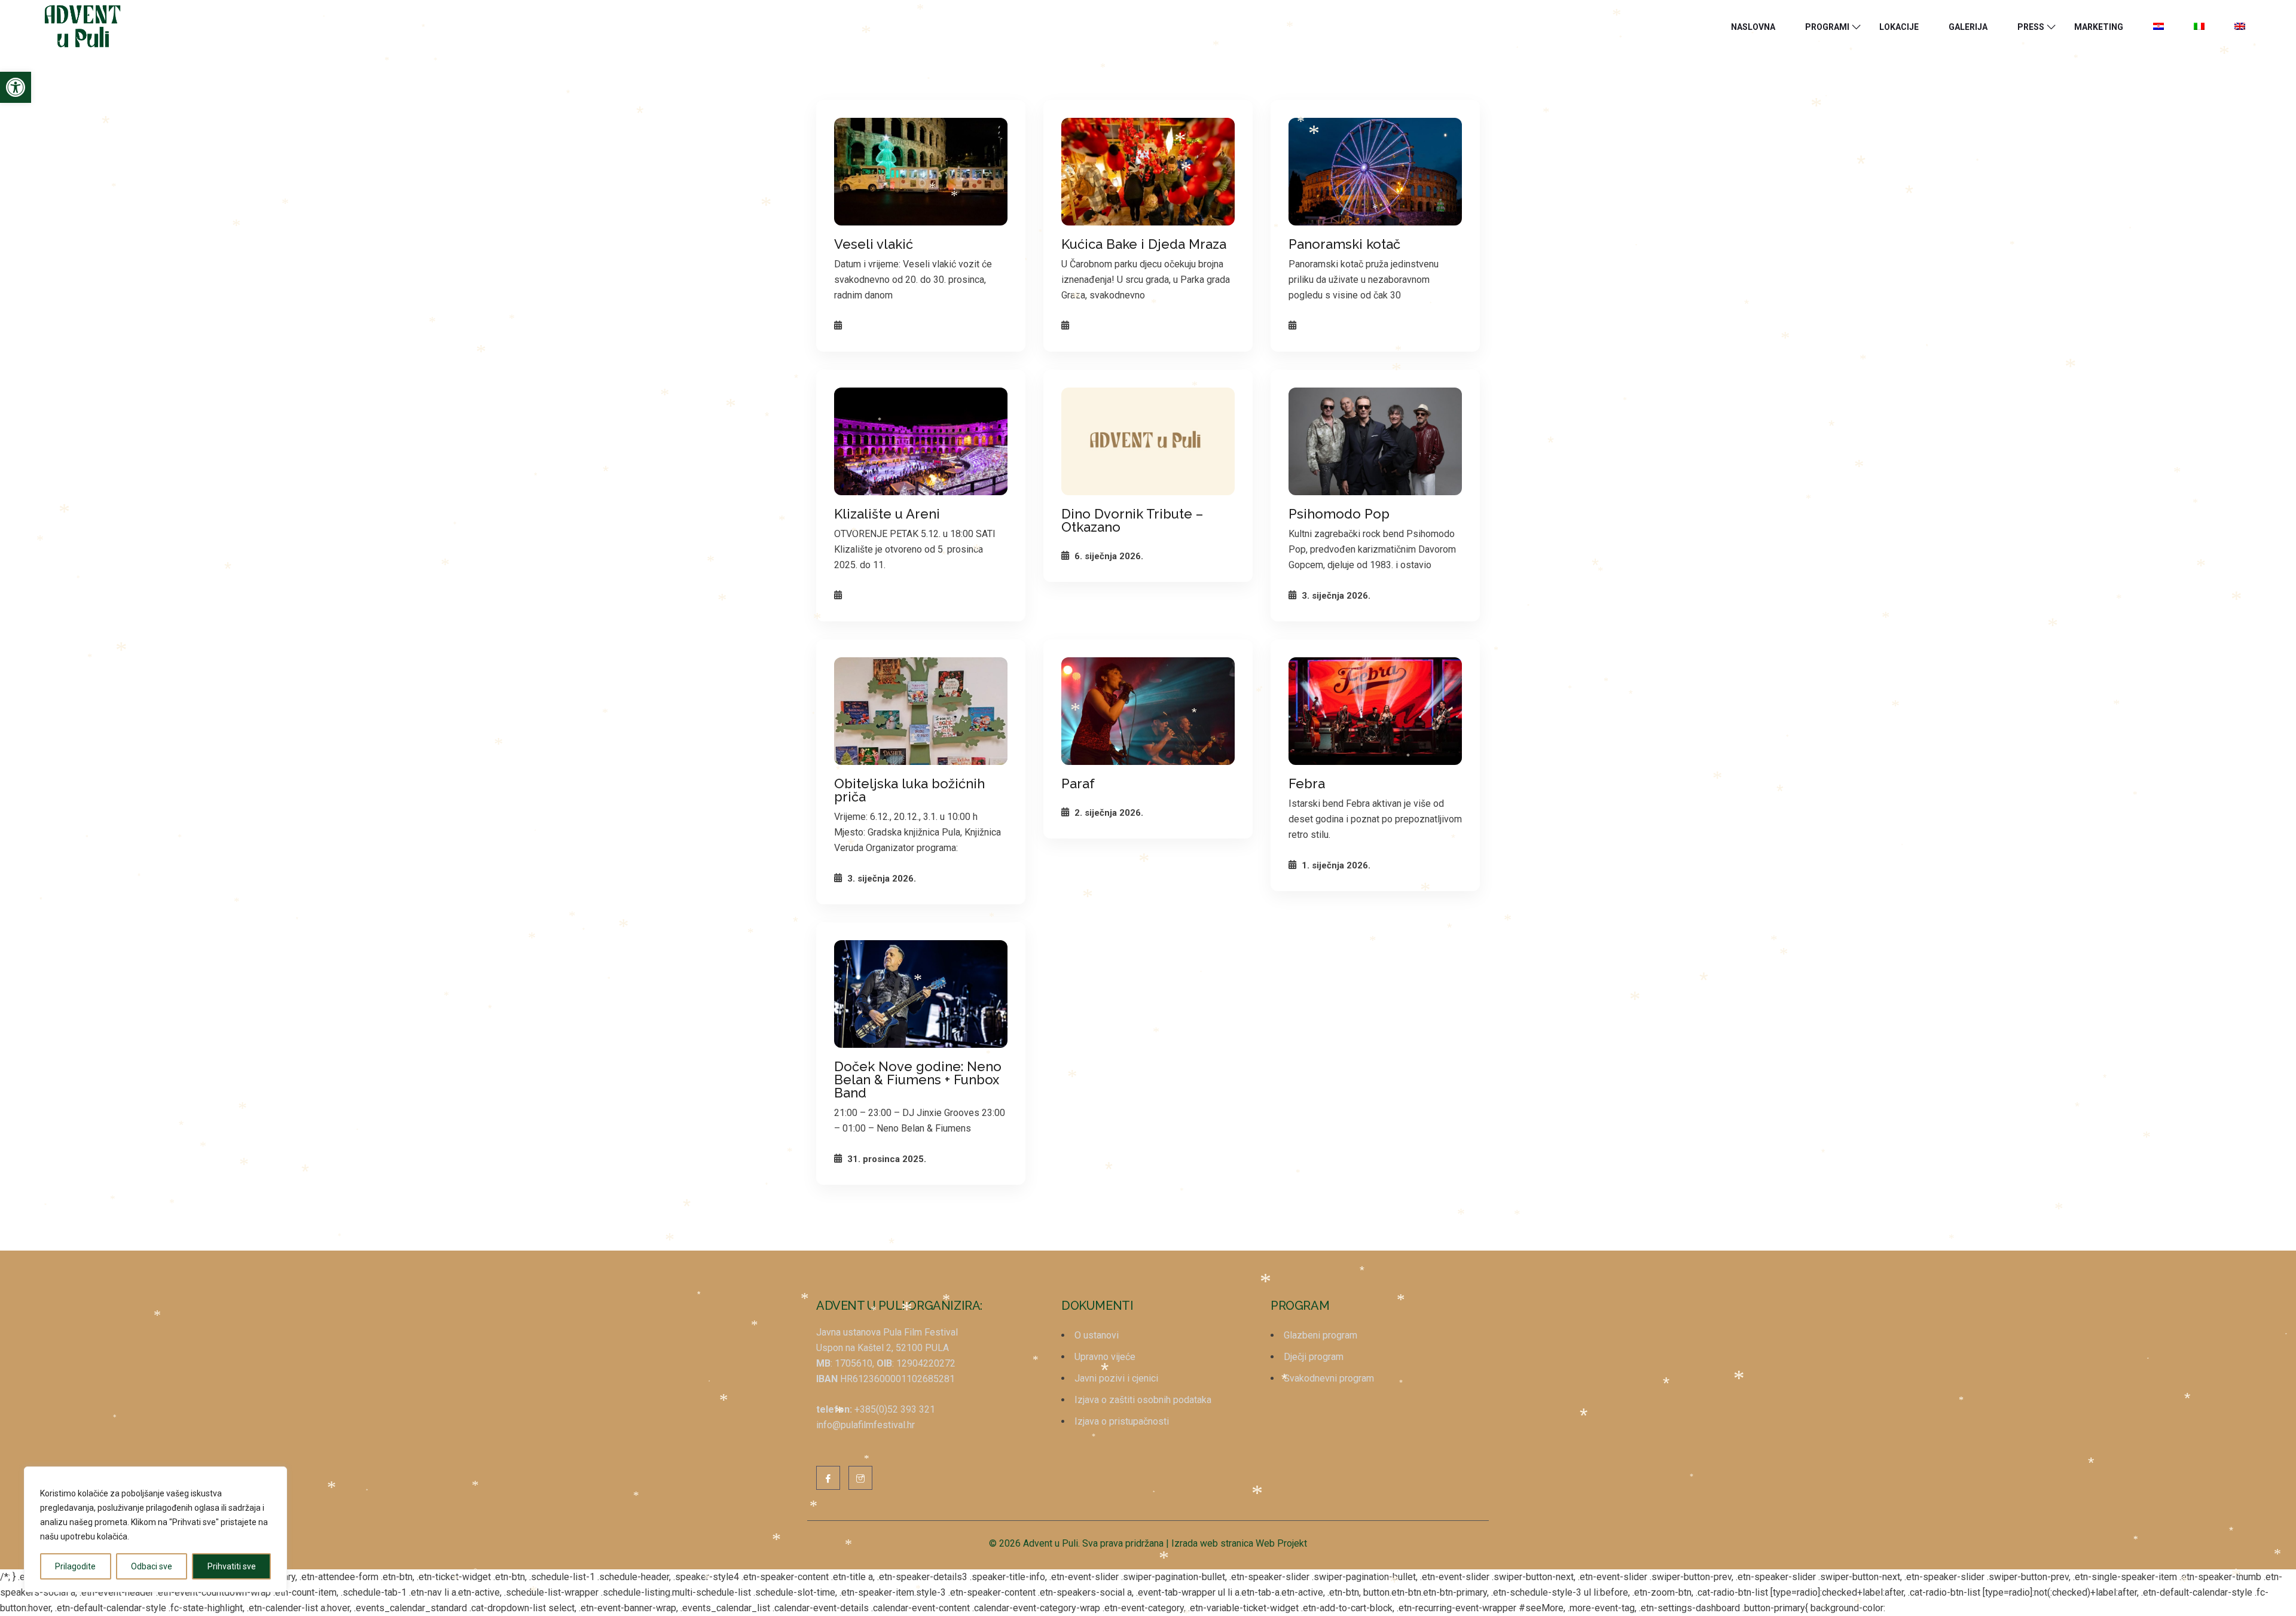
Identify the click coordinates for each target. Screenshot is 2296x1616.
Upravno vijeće (1105, 1357)
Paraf (1078, 783)
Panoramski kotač (1344, 244)
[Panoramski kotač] (1375, 172)
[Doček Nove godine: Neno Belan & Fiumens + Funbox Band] (921, 994)
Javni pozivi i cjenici (1116, 1378)
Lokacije (1899, 27)
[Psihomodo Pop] (1375, 441)
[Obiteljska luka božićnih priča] (921, 711)
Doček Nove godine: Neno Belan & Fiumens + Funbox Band (918, 1080)
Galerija (1968, 27)
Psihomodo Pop (1339, 514)
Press (2031, 27)
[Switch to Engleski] (2240, 27)
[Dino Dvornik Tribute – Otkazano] (1148, 441)
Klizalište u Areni (887, 514)
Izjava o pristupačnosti (1122, 1421)
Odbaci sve (152, 1566)
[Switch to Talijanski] (2199, 27)
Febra (1307, 783)
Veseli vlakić (874, 244)
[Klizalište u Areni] (921, 441)
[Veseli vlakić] (921, 172)
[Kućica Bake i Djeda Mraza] (1148, 172)
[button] (16, 87)
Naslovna (1753, 27)
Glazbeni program (1320, 1335)
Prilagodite (75, 1566)
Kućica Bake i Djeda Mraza (1144, 244)
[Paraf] (1148, 711)
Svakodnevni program (1329, 1378)
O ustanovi (1097, 1335)
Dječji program (1314, 1357)
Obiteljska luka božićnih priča (909, 790)
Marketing (2099, 27)
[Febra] (1375, 711)
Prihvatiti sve (232, 1566)
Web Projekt (1281, 1543)
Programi (1827, 27)
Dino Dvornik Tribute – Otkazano (1132, 520)
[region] (155, 1529)
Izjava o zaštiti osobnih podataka (1143, 1400)
